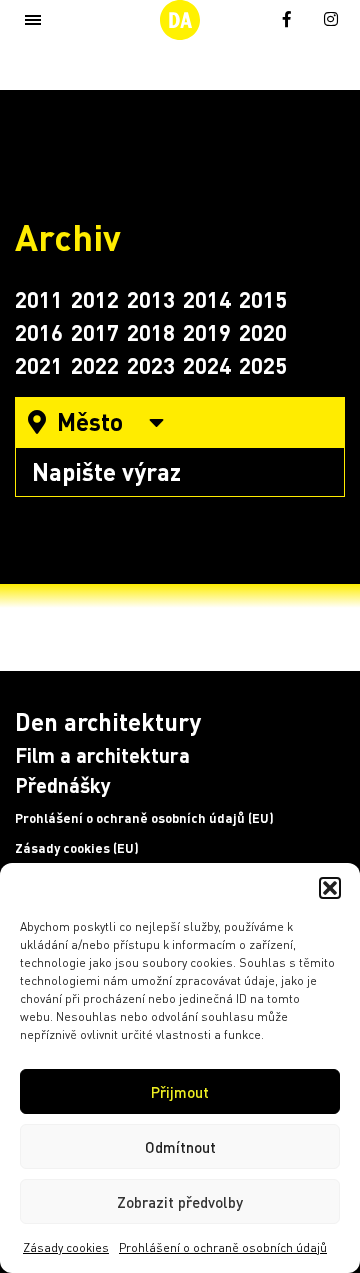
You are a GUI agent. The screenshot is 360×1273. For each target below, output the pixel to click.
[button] (330, 888)
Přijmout (180, 1092)
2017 (95, 332)
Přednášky (63, 785)
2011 (39, 299)
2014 (207, 299)
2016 (39, 332)
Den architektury (108, 721)
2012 (95, 299)
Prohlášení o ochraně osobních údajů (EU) (144, 818)
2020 (263, 332)
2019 (207, 332)
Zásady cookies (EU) (77, 848)
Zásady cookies (66, 1247)
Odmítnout (180, 1147)
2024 (207, 365)
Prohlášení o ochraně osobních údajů (223, 1247)
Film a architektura (102, 755)
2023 (151, 365)
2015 (263, 299)
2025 (263, 365)
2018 (151, 332)
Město (90, 421)
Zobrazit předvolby (180, 1202)
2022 (95, 365)
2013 (151, 299)
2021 (39, 365)
